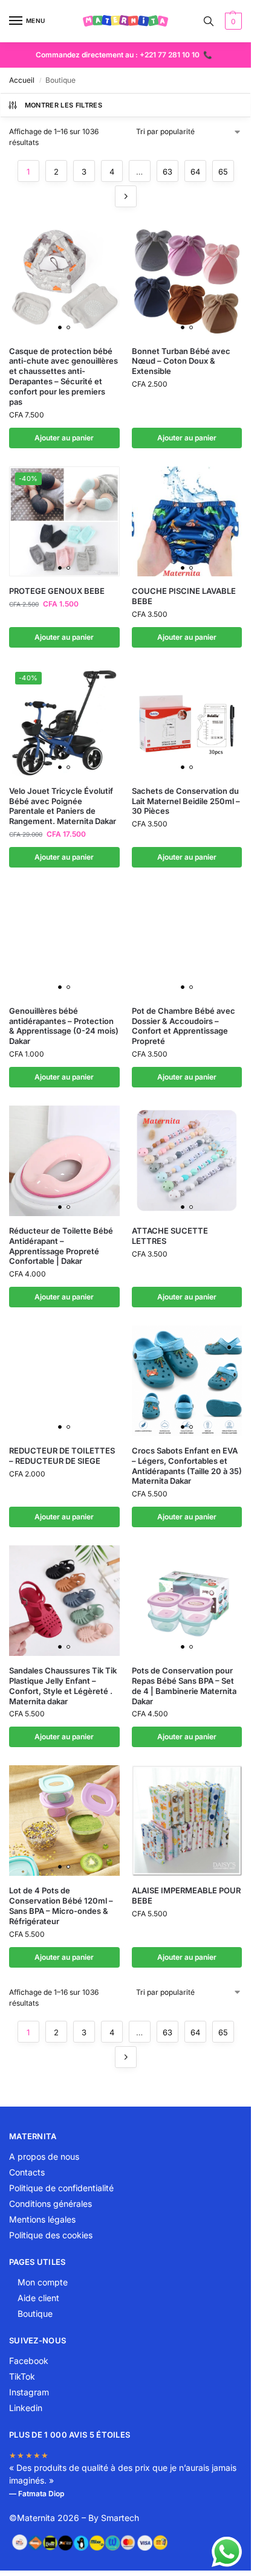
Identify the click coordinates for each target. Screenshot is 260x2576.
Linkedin (26, 2408)
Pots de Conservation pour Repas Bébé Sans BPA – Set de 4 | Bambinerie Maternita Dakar (184, 1686)
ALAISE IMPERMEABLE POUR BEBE (186, 1895)
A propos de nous (44, 2156)
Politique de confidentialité (61, 2188)
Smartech (120, 2518)
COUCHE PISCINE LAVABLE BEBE (184, 596)
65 (223, 172)
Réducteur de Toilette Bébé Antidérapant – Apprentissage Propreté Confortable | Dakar (61, 1246)
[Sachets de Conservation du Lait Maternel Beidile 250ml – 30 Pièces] (187, 721)
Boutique (35, 2314)
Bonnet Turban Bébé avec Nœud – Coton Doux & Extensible (181, 361)
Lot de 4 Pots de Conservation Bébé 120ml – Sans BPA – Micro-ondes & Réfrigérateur (61, 1906)
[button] (232, 21)
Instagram (29, 2392)
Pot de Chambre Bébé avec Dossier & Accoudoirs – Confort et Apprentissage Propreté (184, 1026)
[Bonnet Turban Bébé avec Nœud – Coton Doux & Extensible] (187, 281)
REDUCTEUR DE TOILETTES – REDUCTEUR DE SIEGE (62, 1456)
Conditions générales (50, 2204)
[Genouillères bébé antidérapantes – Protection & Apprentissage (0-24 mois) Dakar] (64, 941)
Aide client (38, 2298)
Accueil (22, 80)
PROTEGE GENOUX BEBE (57, 591)
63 (167, 172)
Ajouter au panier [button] (64, 438)
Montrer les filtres (63, 105)
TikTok (22, 2376)
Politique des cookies (51, 2235)
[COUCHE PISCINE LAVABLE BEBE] (187, 522)
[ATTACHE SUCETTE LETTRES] (187, 1161)
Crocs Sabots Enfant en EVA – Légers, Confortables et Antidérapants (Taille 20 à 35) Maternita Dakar (187, 1466)
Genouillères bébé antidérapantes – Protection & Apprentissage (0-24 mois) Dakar (64, 1026)
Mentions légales (42, 2219)
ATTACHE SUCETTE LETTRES (170, 1236)
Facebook (29, 2361)
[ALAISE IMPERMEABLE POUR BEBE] (187, 1821)
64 (195, 172)
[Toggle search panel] (209, 21)
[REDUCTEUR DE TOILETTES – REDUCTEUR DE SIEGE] (64, 1381)
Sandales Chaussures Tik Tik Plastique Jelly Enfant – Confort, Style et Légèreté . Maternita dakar (63, 1686)
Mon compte (43, 2282)
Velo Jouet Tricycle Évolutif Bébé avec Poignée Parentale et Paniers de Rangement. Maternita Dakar (63, 806)
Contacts (27, 2172)
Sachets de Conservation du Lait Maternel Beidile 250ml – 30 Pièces (186, 801)
